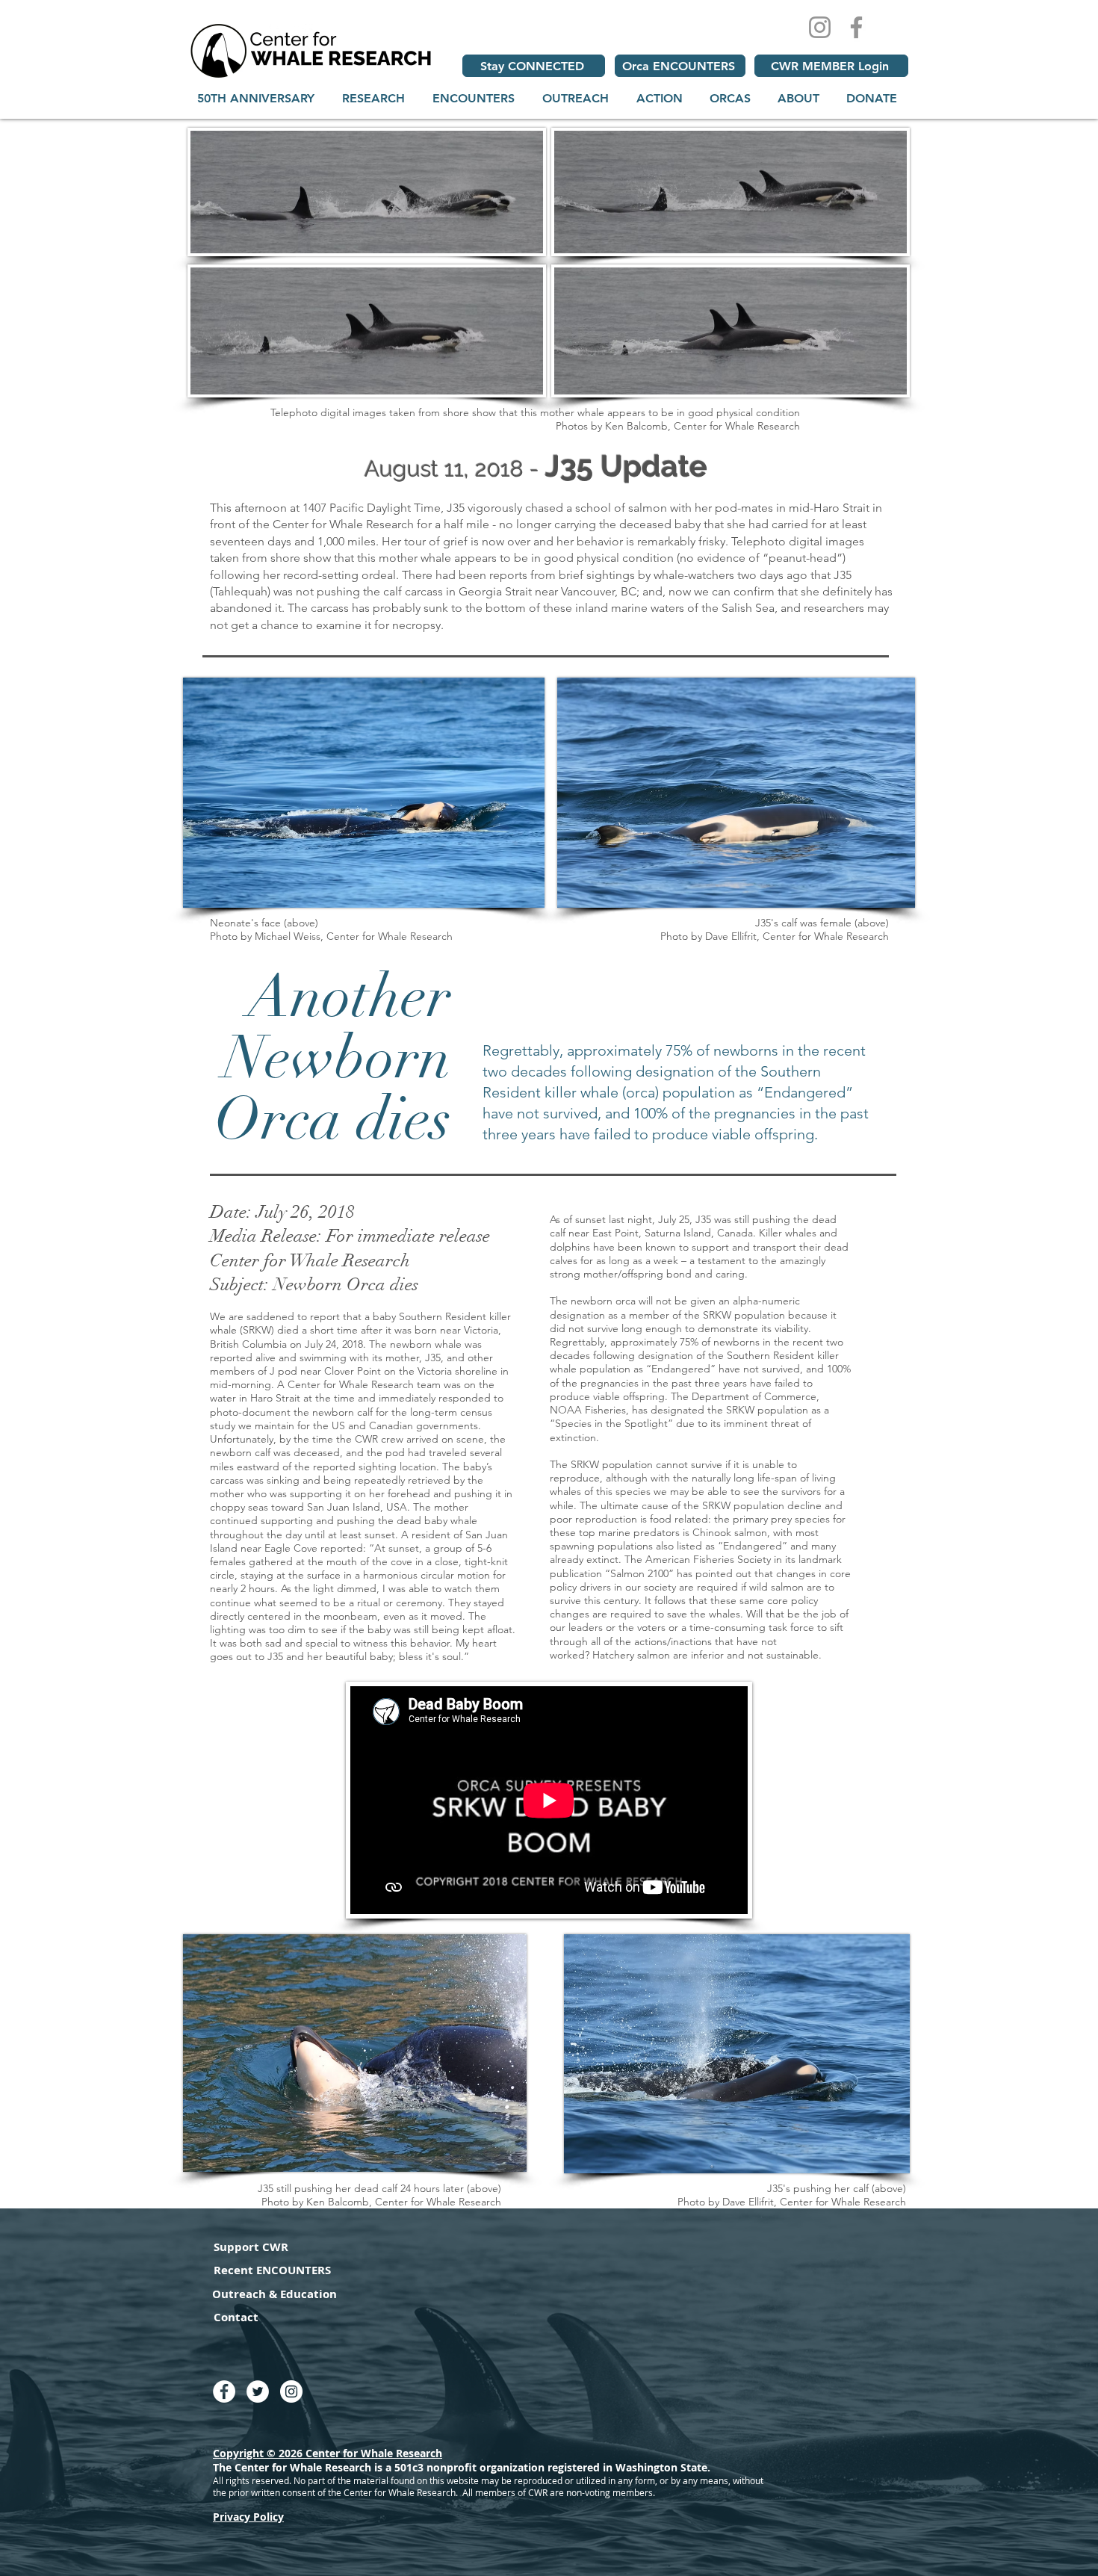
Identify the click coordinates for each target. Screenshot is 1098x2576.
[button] (373, 98)
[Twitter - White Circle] (258, 2391)
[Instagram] (820, 27)
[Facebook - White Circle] (224, 2391)
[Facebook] (856, 27)
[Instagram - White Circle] (291, 2391)
